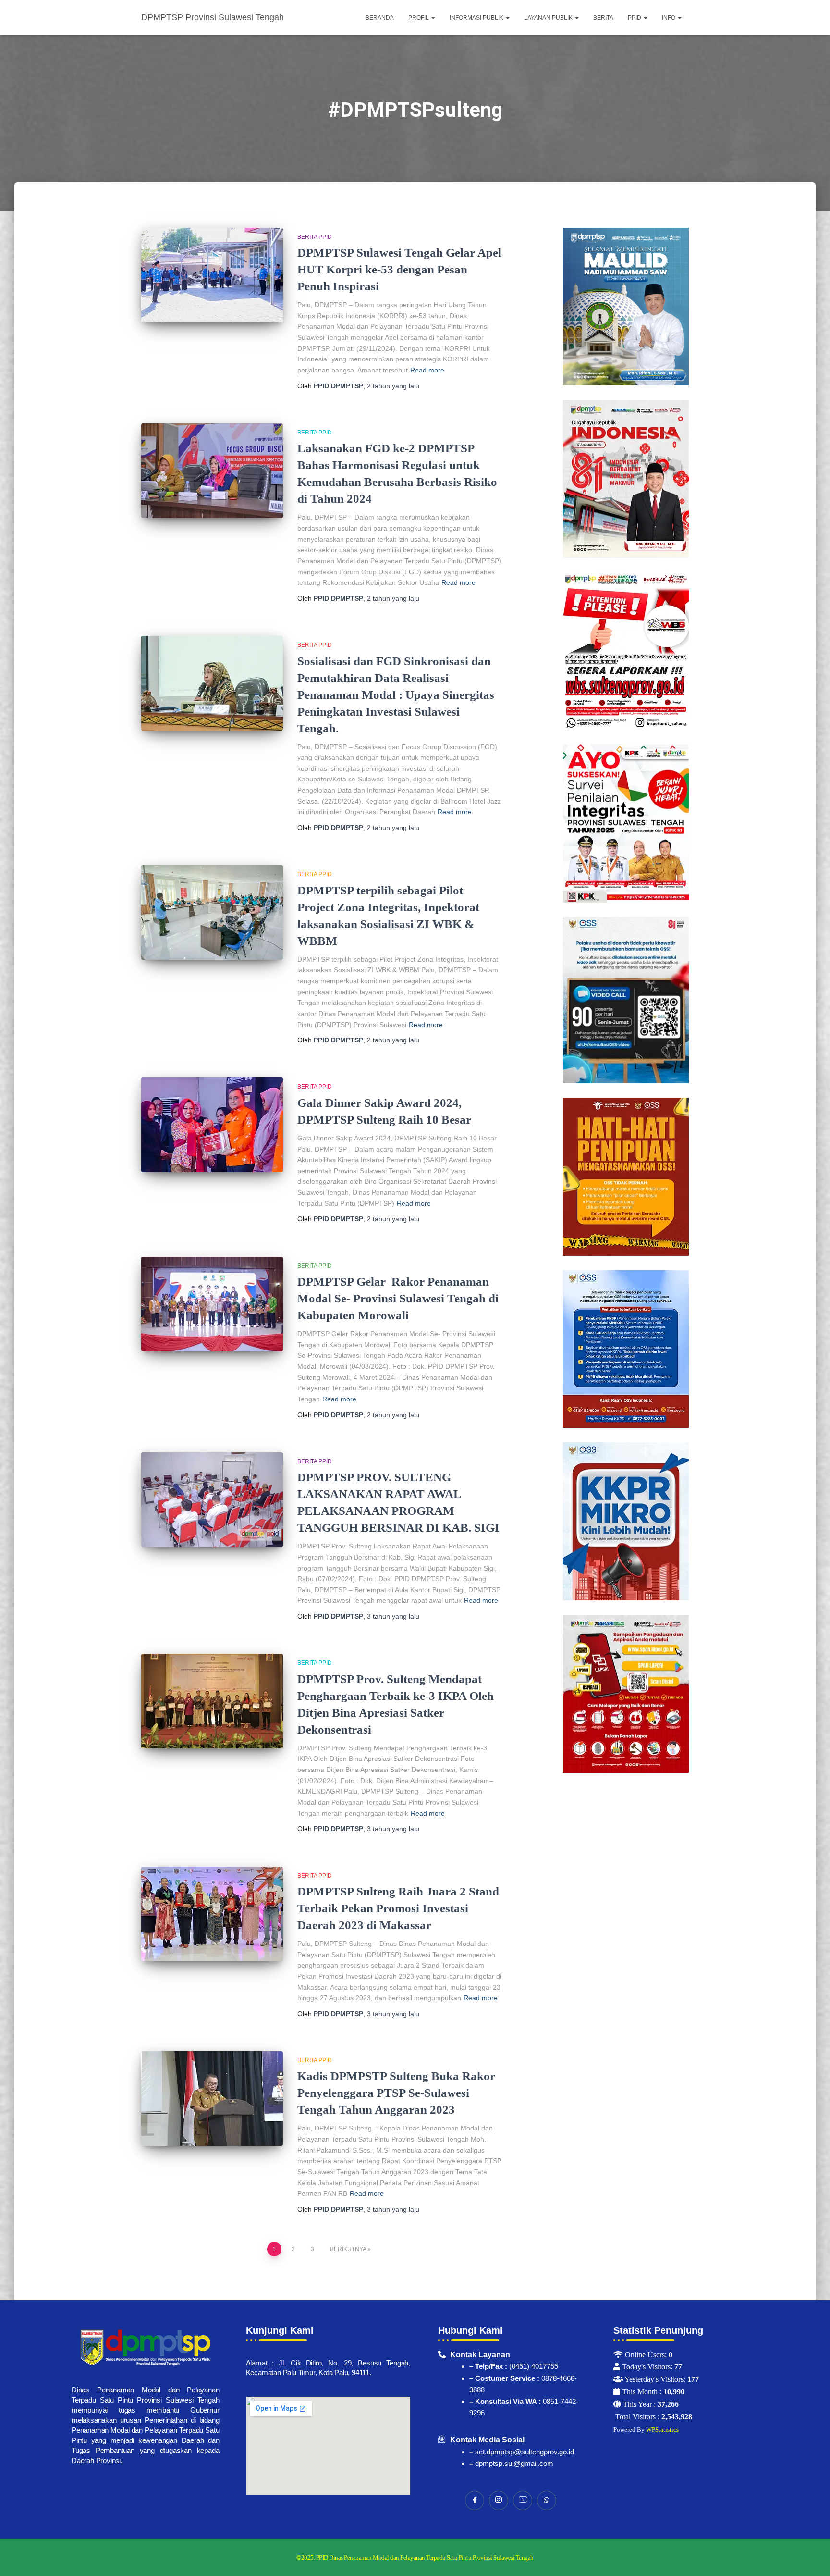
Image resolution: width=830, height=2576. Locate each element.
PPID (635, 18)
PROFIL (419, 18)
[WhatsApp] (547, 2501)
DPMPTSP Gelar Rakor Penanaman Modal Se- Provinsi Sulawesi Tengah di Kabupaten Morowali (398, 1298)
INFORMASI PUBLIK (477, 18)
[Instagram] (499, 2501)
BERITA (603, 18)
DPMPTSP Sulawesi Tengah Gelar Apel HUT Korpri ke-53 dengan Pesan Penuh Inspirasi (399, 269)
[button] (433, 18)
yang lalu (393, 386)
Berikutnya (348, 2249)
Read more (427, 370)
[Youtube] (523, 2501)
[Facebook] (475, 2501)
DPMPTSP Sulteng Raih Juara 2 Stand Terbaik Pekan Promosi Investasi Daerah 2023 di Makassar (398, 1908)
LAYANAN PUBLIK (549, 18)
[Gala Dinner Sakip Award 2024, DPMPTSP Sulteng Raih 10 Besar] (212, 1125)
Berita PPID (315, 237)
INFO (669, 18)
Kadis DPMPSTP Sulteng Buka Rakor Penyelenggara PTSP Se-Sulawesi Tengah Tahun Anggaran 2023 (396, 2093)
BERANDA (380, 18)
